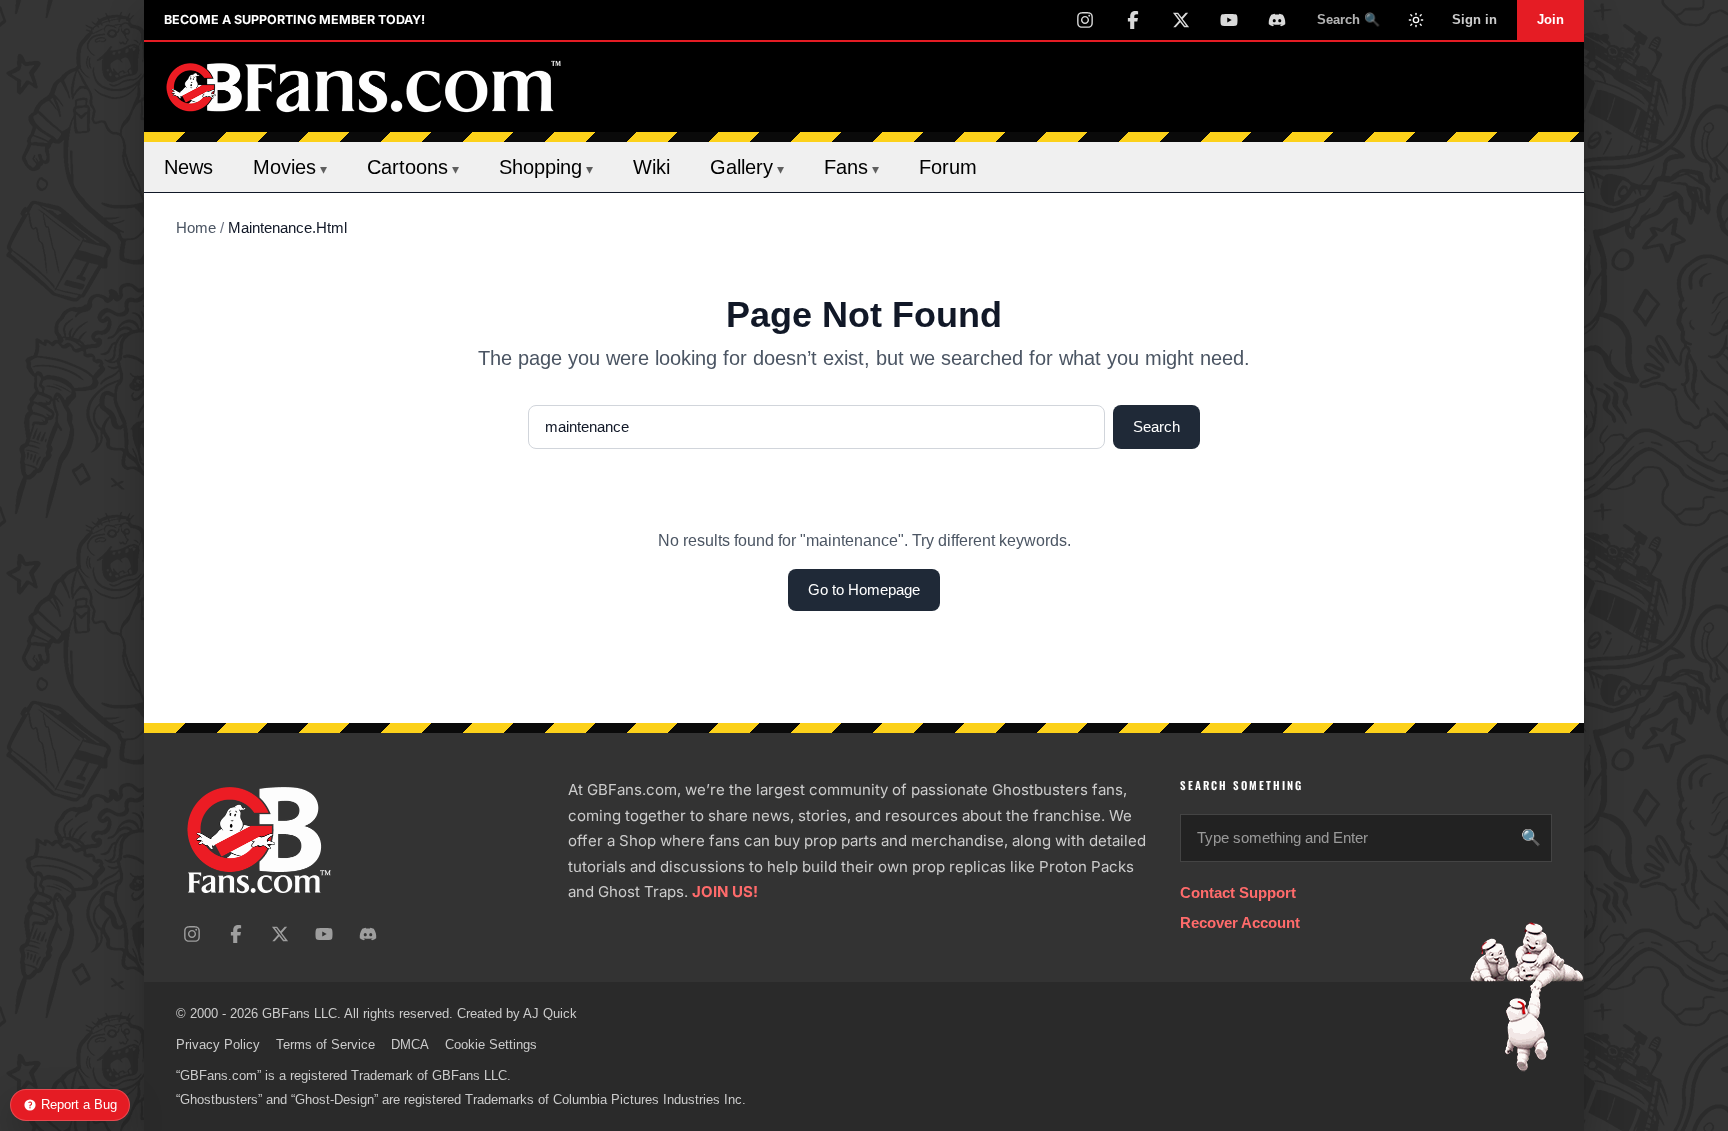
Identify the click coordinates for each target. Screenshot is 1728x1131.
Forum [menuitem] (948, 167)
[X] (1181, 20)
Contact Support (1238, 892)
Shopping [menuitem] (546, 167)
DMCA (410, 1044)
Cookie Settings (491, 1044)
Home (196, 227)
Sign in (1474, 19)
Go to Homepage (864, 589)
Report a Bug (79, 1104)
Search (1156, 426)
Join (1550, 19)
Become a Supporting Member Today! (294, 19)
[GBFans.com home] (364, 87)
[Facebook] (1133, 20)
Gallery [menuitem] (747, 167)
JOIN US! (725, 891)
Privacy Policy (218, 1044)
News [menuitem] (188, 167)
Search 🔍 (1348, 19)
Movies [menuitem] (290, 167)
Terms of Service (325, 1044)
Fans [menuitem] (851, 167)
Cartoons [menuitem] (413, 167)
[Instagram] (1085, 20)
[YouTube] (1229, 20)
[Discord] (1277, 20)
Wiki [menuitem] (651, 167)
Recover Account (1240, 922)
